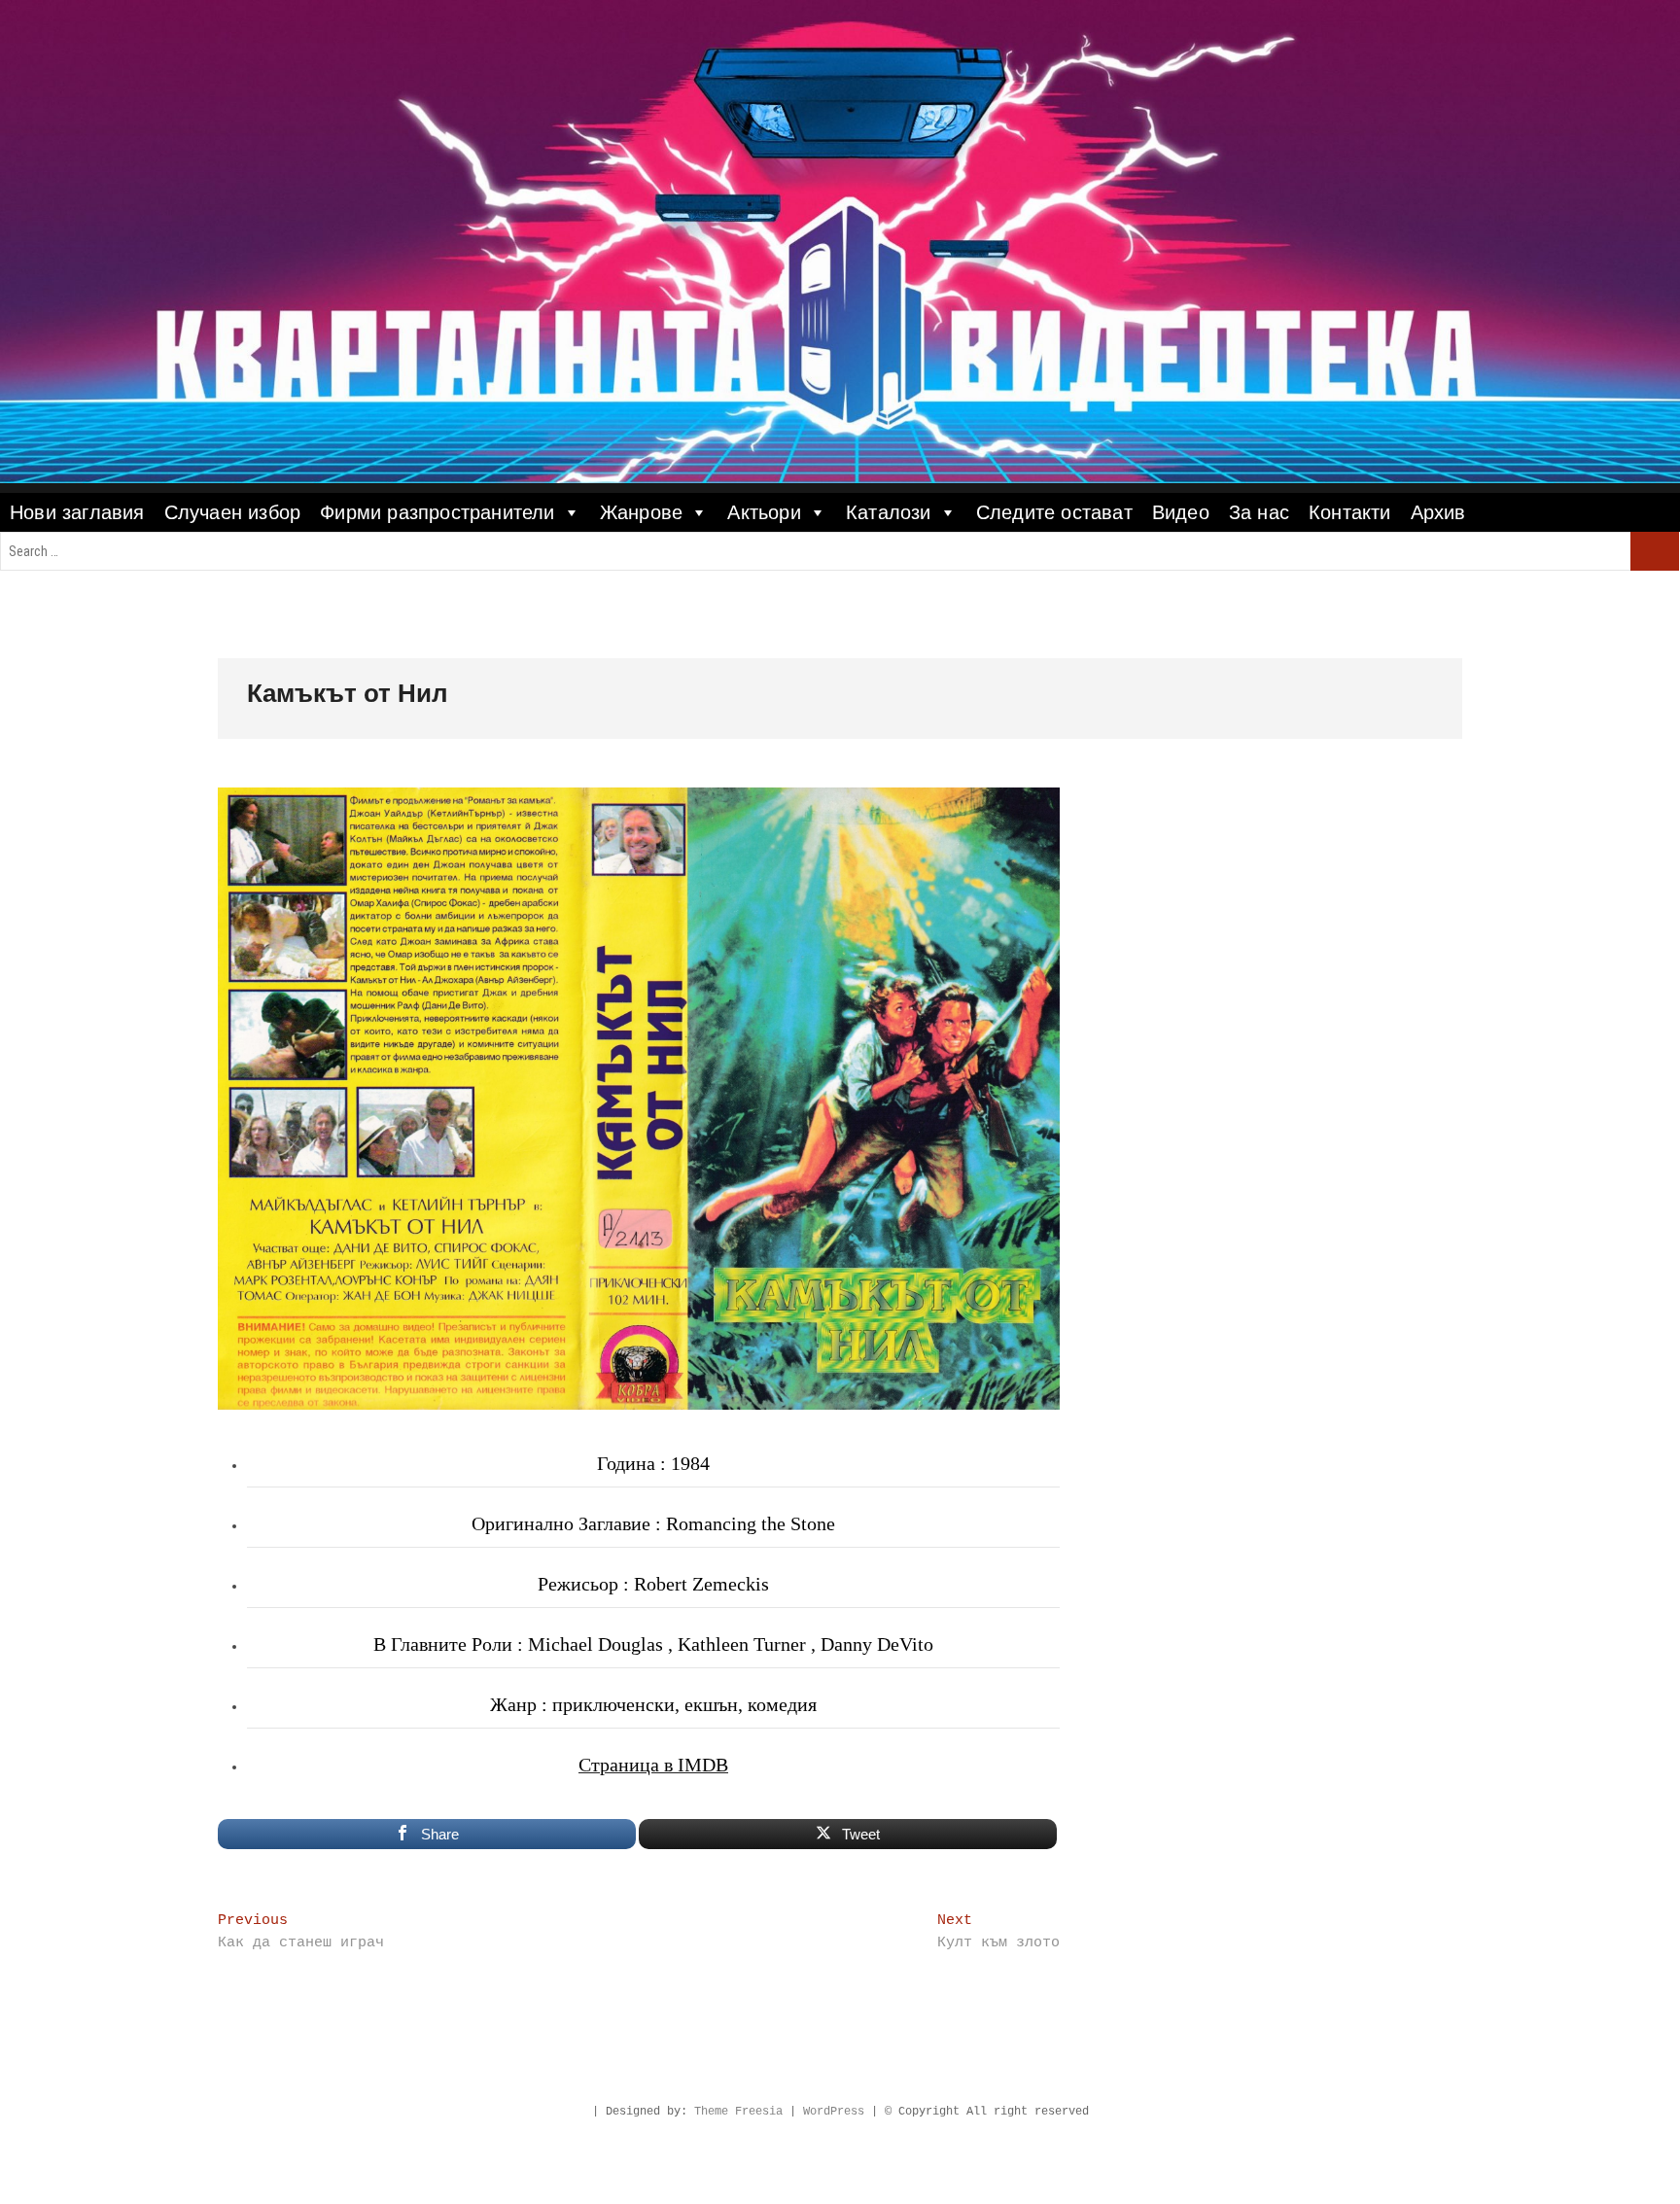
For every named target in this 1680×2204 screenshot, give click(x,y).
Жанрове (641, 512)
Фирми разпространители (437, 512)
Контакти (1350, 512)
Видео (1181, 512)
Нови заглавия (77, 512)
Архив (1438, 512)
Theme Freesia (738, 2112)
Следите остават (1054, 512)
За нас (1259, 512)
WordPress (834, 2112)
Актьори (764, 512)
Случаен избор (233, 512)
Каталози (889, 512)
